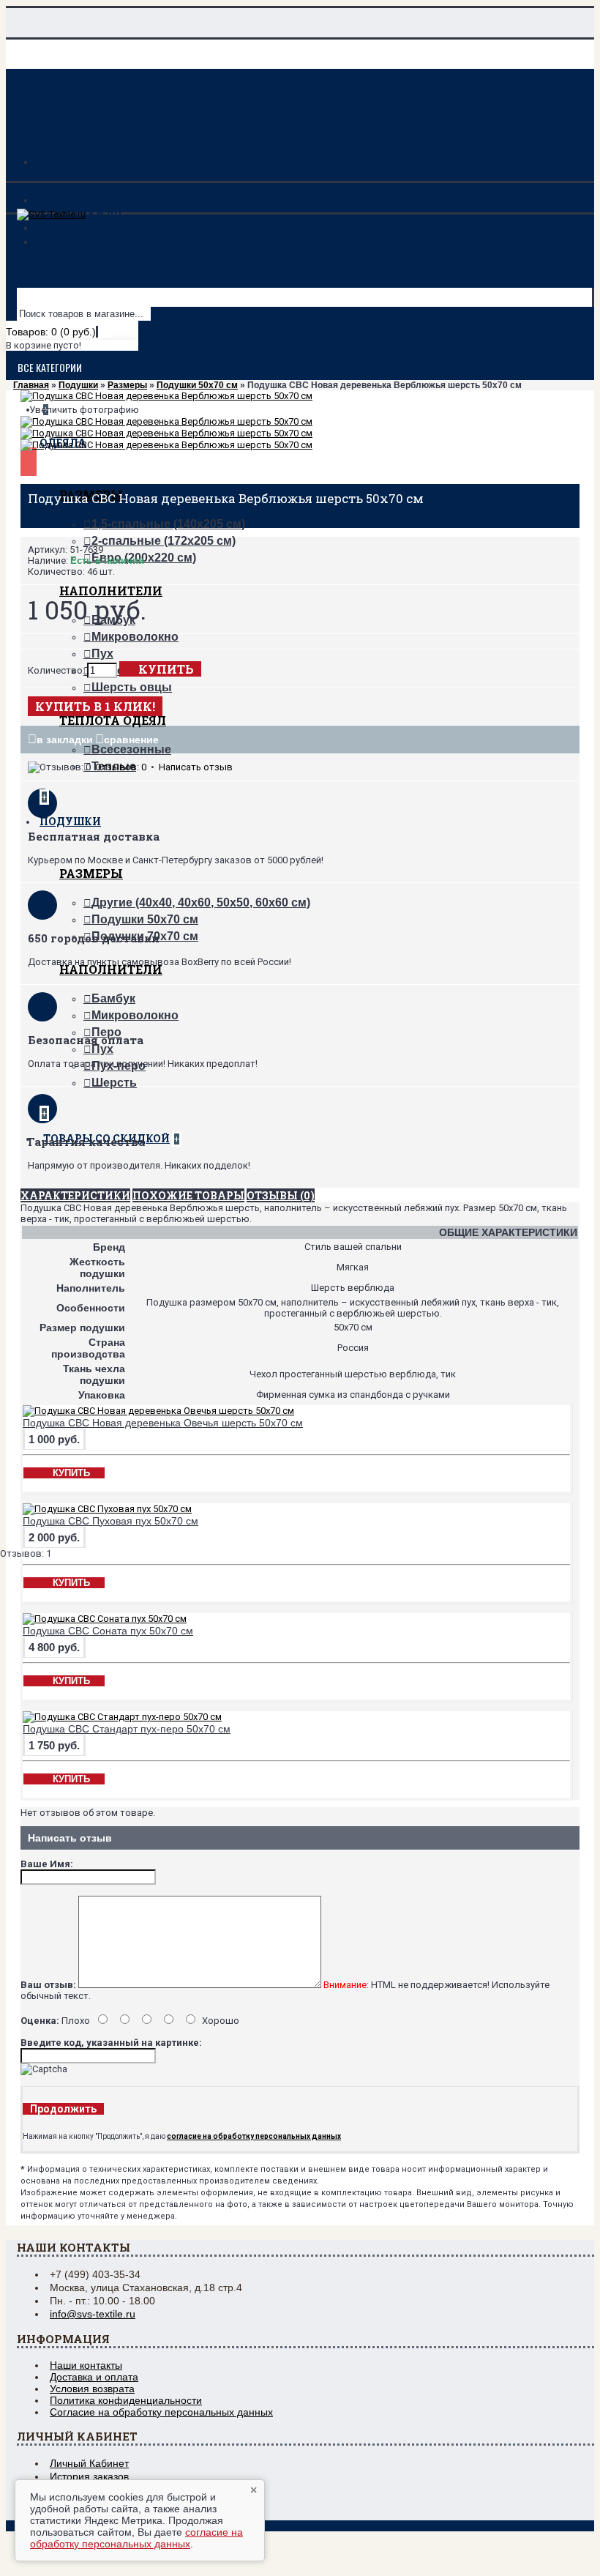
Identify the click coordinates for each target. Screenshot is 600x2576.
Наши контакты (86, 2365)
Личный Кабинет (89, 2463)
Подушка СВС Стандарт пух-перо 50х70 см (127, 1729)
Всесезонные (131, 749)
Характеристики (75, 1195)
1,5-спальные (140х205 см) (168, 524)
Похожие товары (188, 1195)
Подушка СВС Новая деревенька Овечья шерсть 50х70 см (163, 1423)
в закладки (65, 740)
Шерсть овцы (132, 687)
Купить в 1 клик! (95, 706)
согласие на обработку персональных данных (136, 2538)
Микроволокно (135, 637)
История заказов (89, 2476)
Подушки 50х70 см (145, 919)
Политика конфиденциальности (126, 2400)
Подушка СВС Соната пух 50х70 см (108, 1631)
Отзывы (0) (281, 1195)
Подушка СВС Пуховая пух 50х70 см (110, 1521)
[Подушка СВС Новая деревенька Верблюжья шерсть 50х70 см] (166, 396)
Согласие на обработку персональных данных (161, 2412)
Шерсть (114, 1083)
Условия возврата (92, 2389)
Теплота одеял (113, 720)
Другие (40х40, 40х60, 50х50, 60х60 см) (201, 902)
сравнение (131, 740)
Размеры (91, 873)
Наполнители (111, 591)
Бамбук (113, 998)
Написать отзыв (196, 767)
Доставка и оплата (94, 2377)
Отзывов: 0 (121, 767)
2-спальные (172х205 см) (164, 541)
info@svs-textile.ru (93, 2314)
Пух (102, 654)
